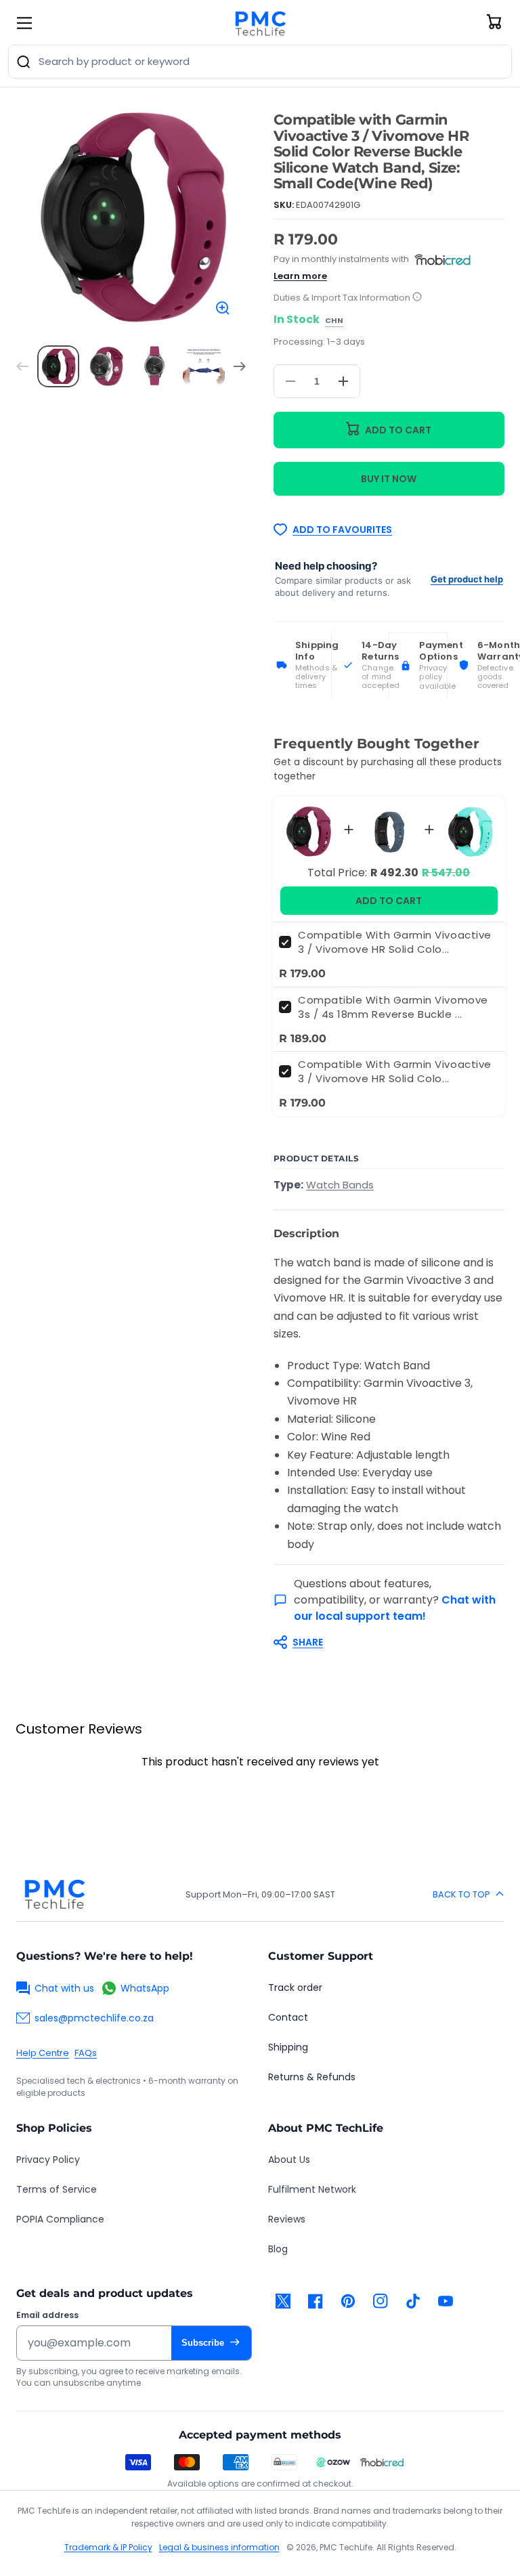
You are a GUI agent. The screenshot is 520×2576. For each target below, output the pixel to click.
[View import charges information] (417, 298)
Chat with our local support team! (395, 1608)
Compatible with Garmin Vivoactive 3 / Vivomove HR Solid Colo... (395, 942)
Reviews (287, 2219)
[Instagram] (381, 2301)
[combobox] (260, 62)
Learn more (300, 276)
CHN (334, 321)
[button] (382, 1642)
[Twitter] (283, 2301)
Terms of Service (57, 2189)
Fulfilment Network (312, 2189)
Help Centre (43, 2053)
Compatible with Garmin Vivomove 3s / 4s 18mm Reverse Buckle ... (393, 1007)
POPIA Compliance (60, 2219)
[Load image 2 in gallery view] (107, 366)
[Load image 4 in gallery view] (204, 366)
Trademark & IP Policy (108, 2547)
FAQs (86, 2053)
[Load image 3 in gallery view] (156, 366)
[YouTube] (446, 2301)
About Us (289, 2160)
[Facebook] (316, 2301)
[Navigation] (24, 23)
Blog (278, 2249)
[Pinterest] (348, 2301)
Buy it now (389, 479)
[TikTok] (413, 2301)
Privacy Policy (48, 2160)
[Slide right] (240, 366)
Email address (47, 2315)
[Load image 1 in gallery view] (58, 366)
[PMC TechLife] (260, 23)
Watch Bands (340, 1185)
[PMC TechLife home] (54, 1894)
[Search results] (24, 62)
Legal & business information (219, 2547)
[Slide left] (22, 366)
